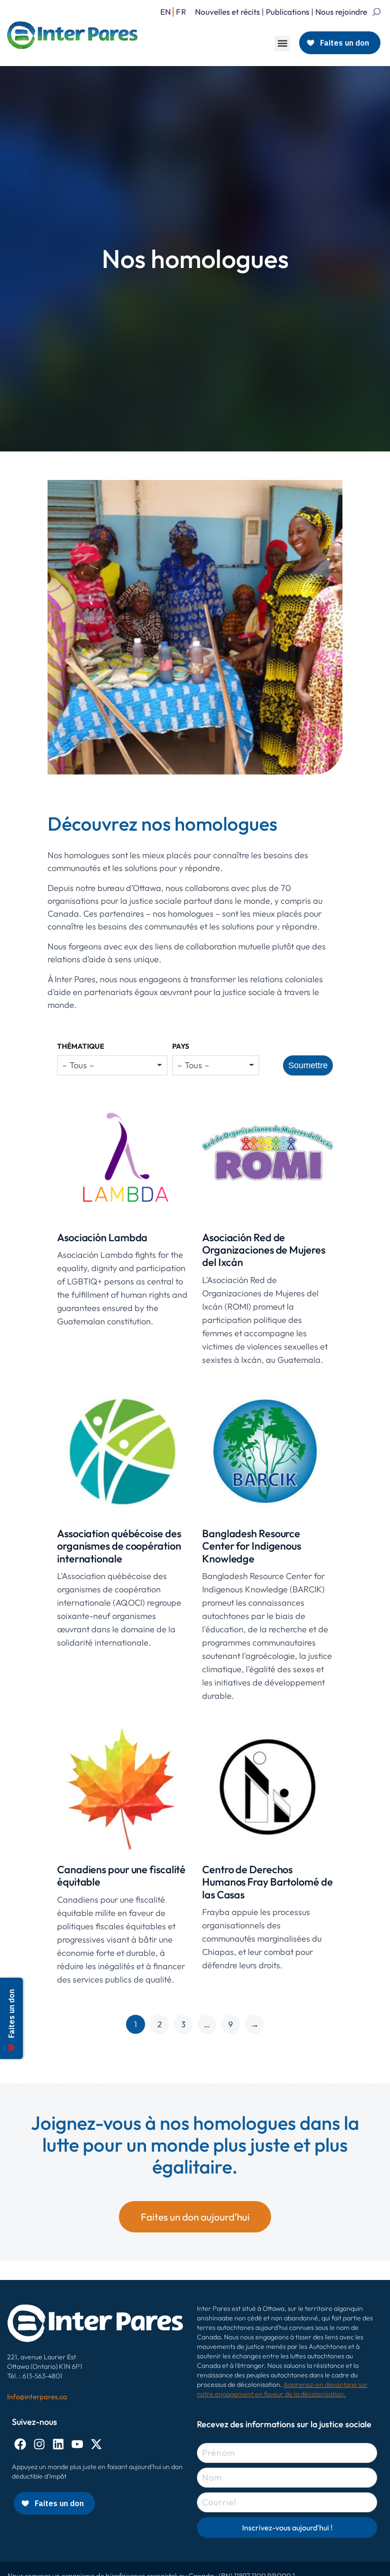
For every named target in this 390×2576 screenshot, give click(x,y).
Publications (288, 12)
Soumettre (308, 1065)
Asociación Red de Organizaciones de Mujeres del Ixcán (264, 1250)
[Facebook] (20, 2444)
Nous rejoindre (341, 12)
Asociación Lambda (102, 1237)
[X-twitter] (96, 2444)
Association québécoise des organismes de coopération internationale (119, 1546)
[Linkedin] (58, 2444)
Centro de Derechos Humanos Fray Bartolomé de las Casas (268, 1882)
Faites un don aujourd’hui (195, 2217)
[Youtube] (77, 2444)
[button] (282, 43)
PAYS (181, 1046)
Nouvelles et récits (227, 12)
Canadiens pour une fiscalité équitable (121, 1876)
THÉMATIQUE (81, 1046)
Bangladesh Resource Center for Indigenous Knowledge (252, 1546)
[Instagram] (39, 2444)
